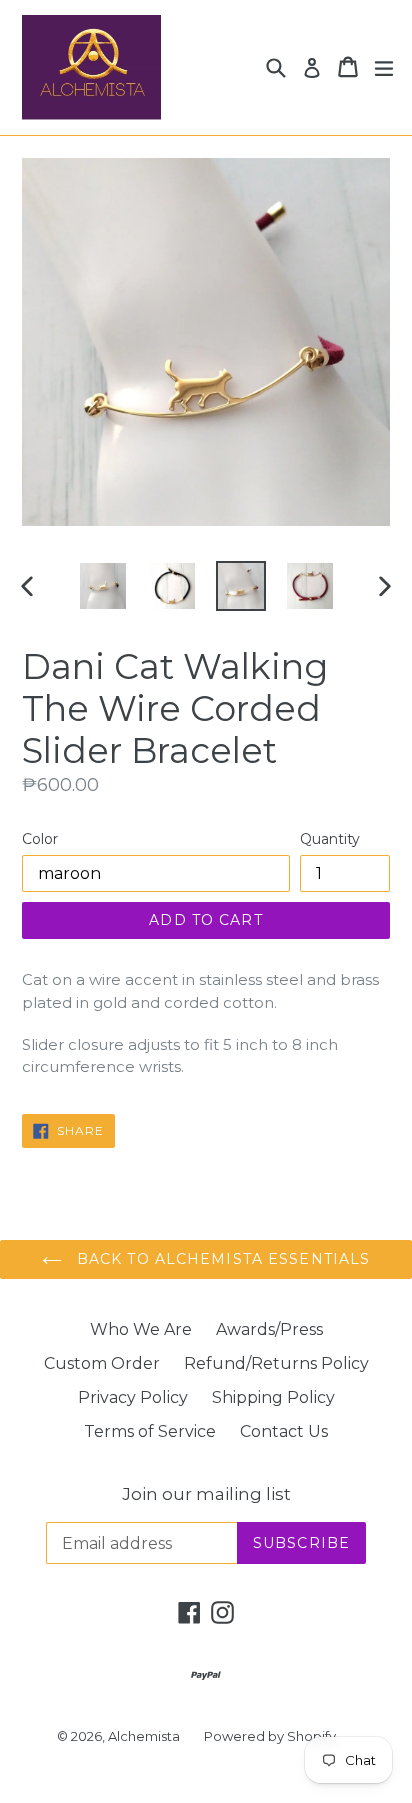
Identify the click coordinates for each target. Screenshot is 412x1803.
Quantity (330, 839)
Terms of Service (150, 1431)
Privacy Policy (133, 1397)
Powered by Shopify (270, 1736)
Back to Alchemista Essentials (221, 1259)
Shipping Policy (273, 1397)
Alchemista (144, 1736)
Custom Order (102, 1363)
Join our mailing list (206, 1494)
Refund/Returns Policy (276, 1363)
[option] (102, 586)
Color (40, 839)
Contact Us (284, 1431)
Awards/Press (269, 1329)
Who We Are (141, 1329)
